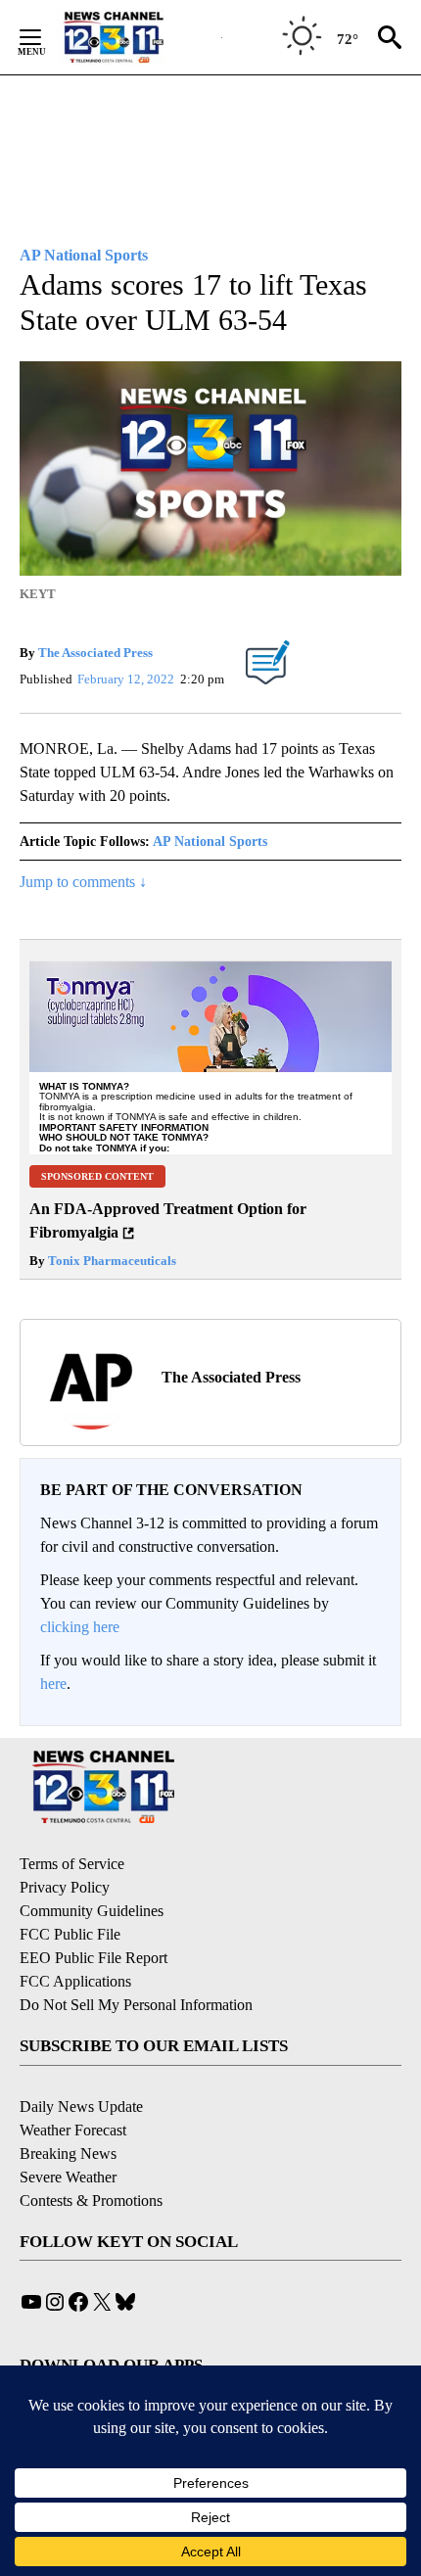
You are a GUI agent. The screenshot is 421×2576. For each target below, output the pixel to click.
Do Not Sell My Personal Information (136, 2005)
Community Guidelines (92, 1911)
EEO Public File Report (94, 1958)
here (53, 1684)
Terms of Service (72, 1864)
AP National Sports (210, 842)
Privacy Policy (65, 1887)
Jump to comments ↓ (83, 882)
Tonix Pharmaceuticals (111, 1261)
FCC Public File (70, 1934)
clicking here (80, 1627)
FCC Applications (75, 1981)
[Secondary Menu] (45, 37)
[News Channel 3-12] (138, 37)
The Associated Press (95, 653)
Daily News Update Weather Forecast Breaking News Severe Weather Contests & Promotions (91, 2154)
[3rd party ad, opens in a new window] (210, 1052)
